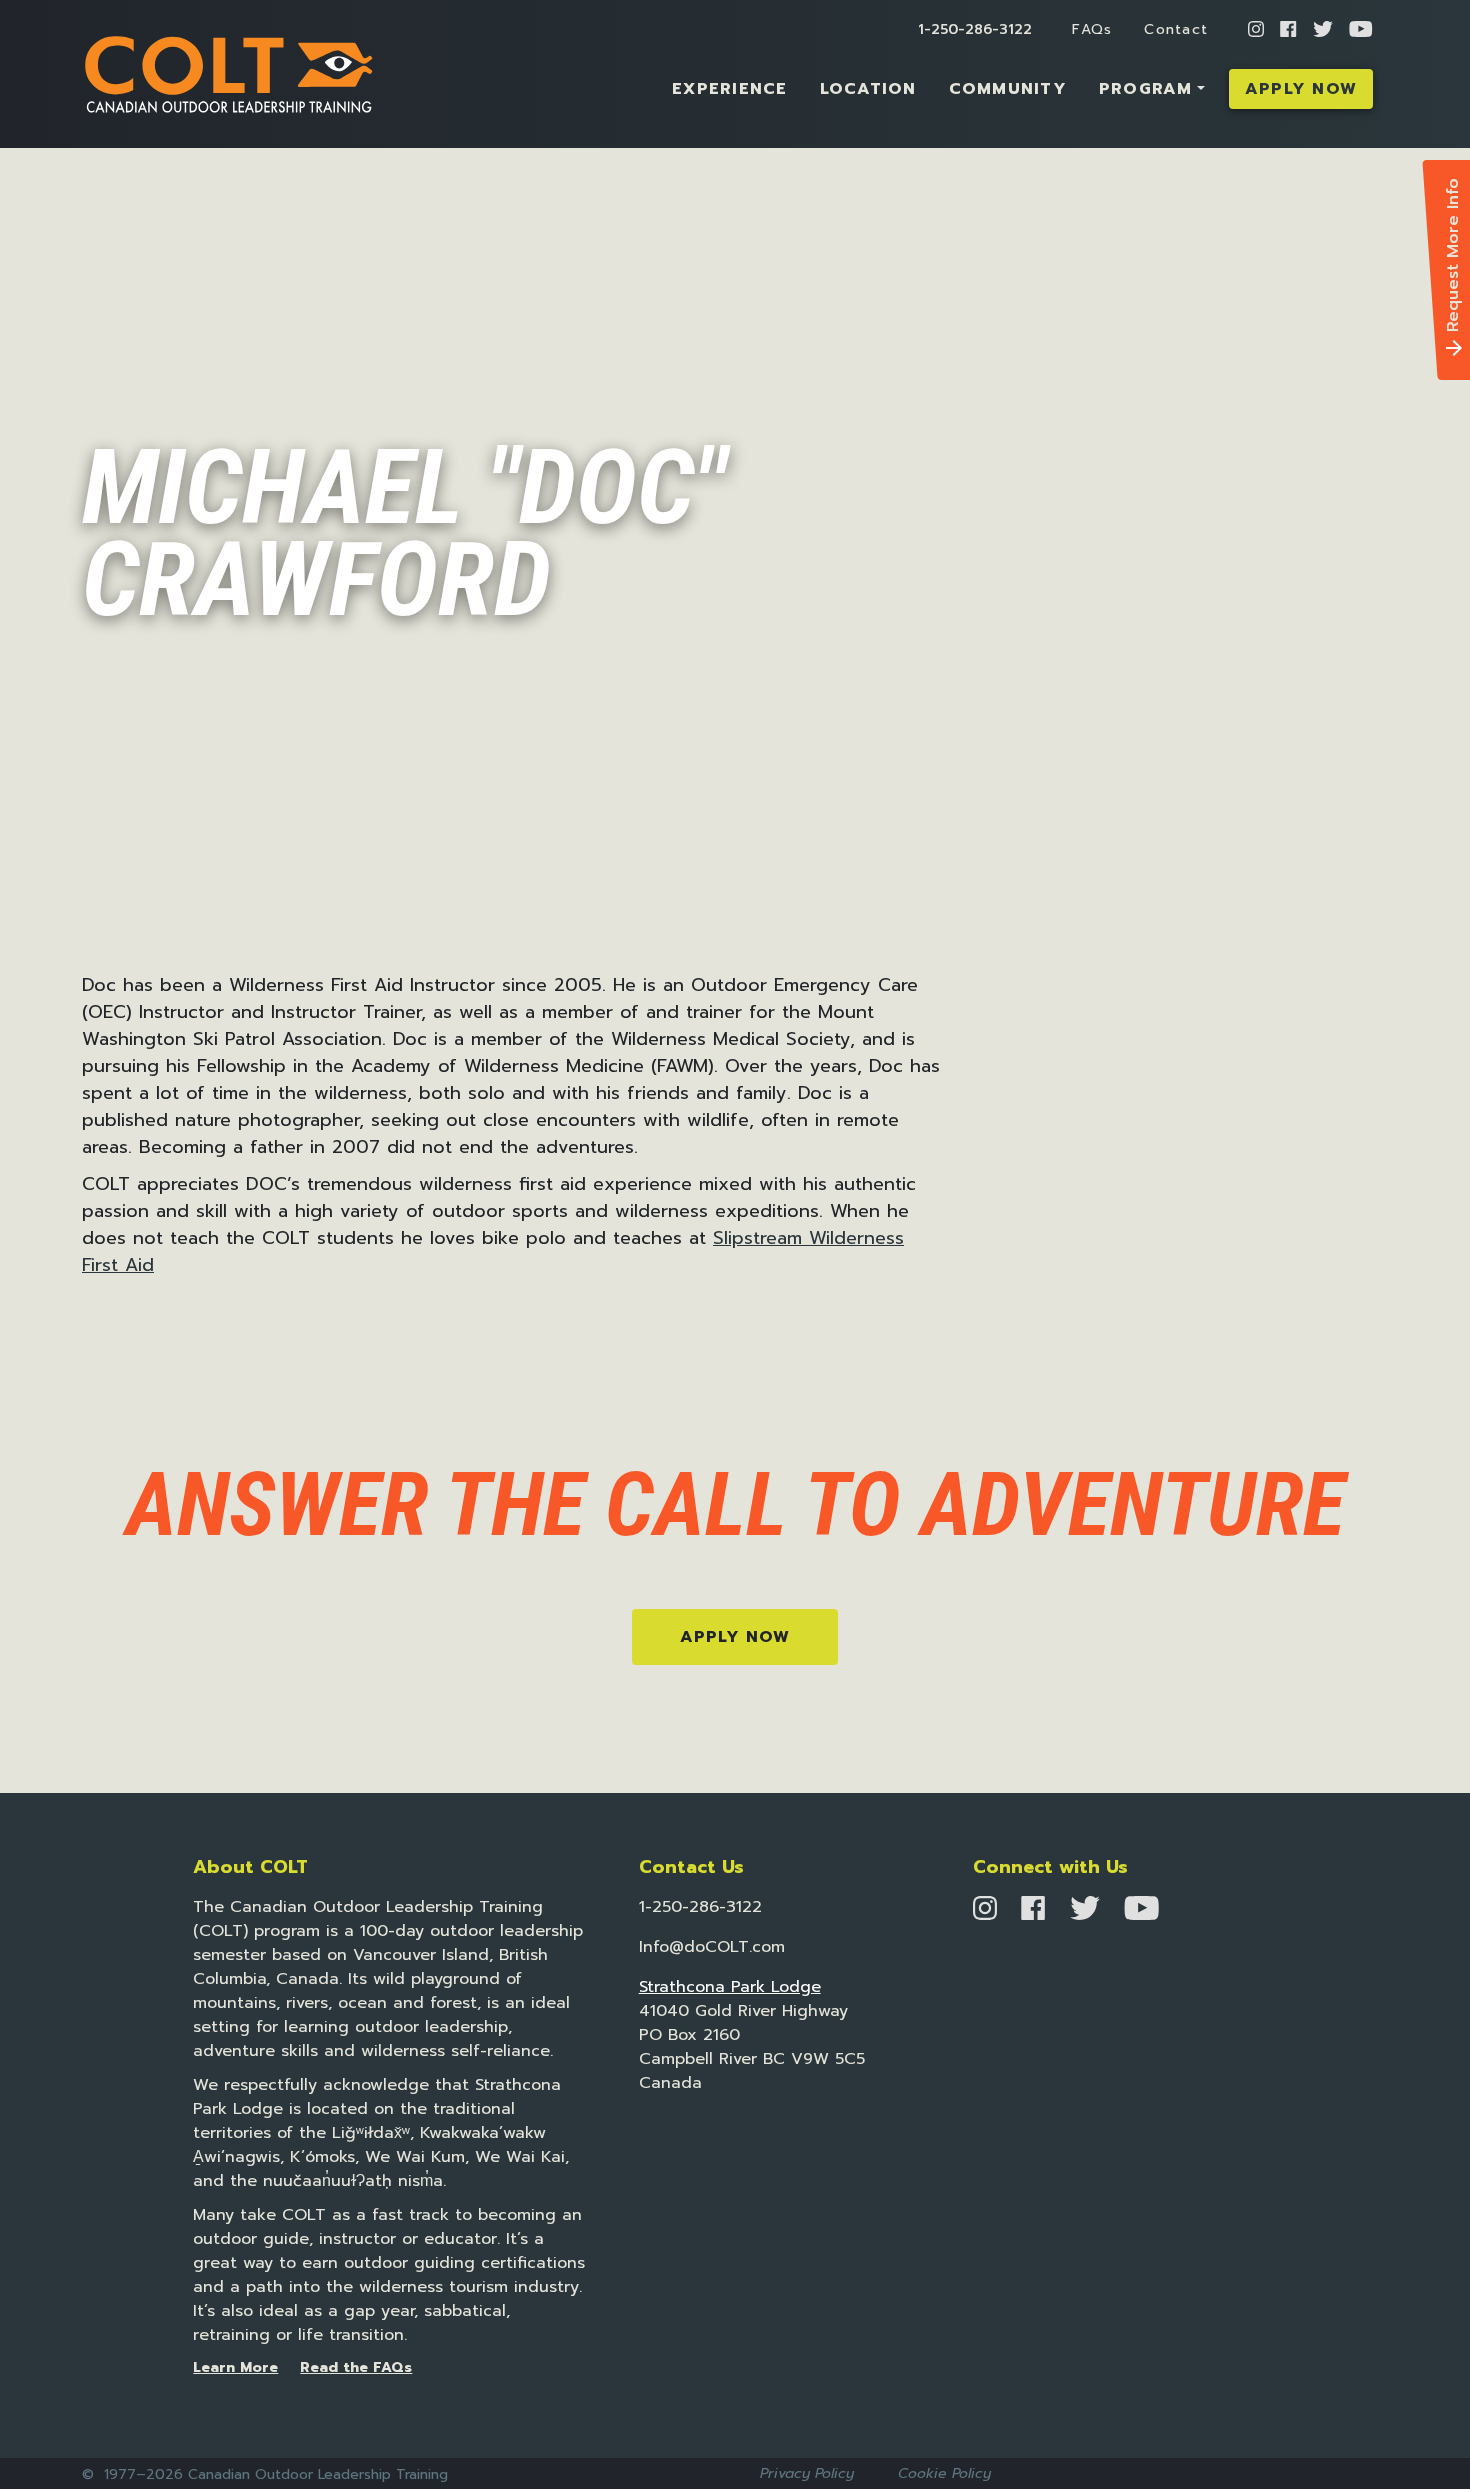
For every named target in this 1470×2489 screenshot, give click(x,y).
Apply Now (1301, 89)
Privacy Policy (807, 2473)
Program (1146, 89)
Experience (730, 89)
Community (1008, 89)
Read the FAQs (356, 2367)
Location (868, 89)
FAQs (1092, 29)
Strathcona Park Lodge (730, 1987)
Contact (1176, 29)
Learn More (235, 2367)
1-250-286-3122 (975, 29)
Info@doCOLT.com (712, 1947)
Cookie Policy (944, 2473)
